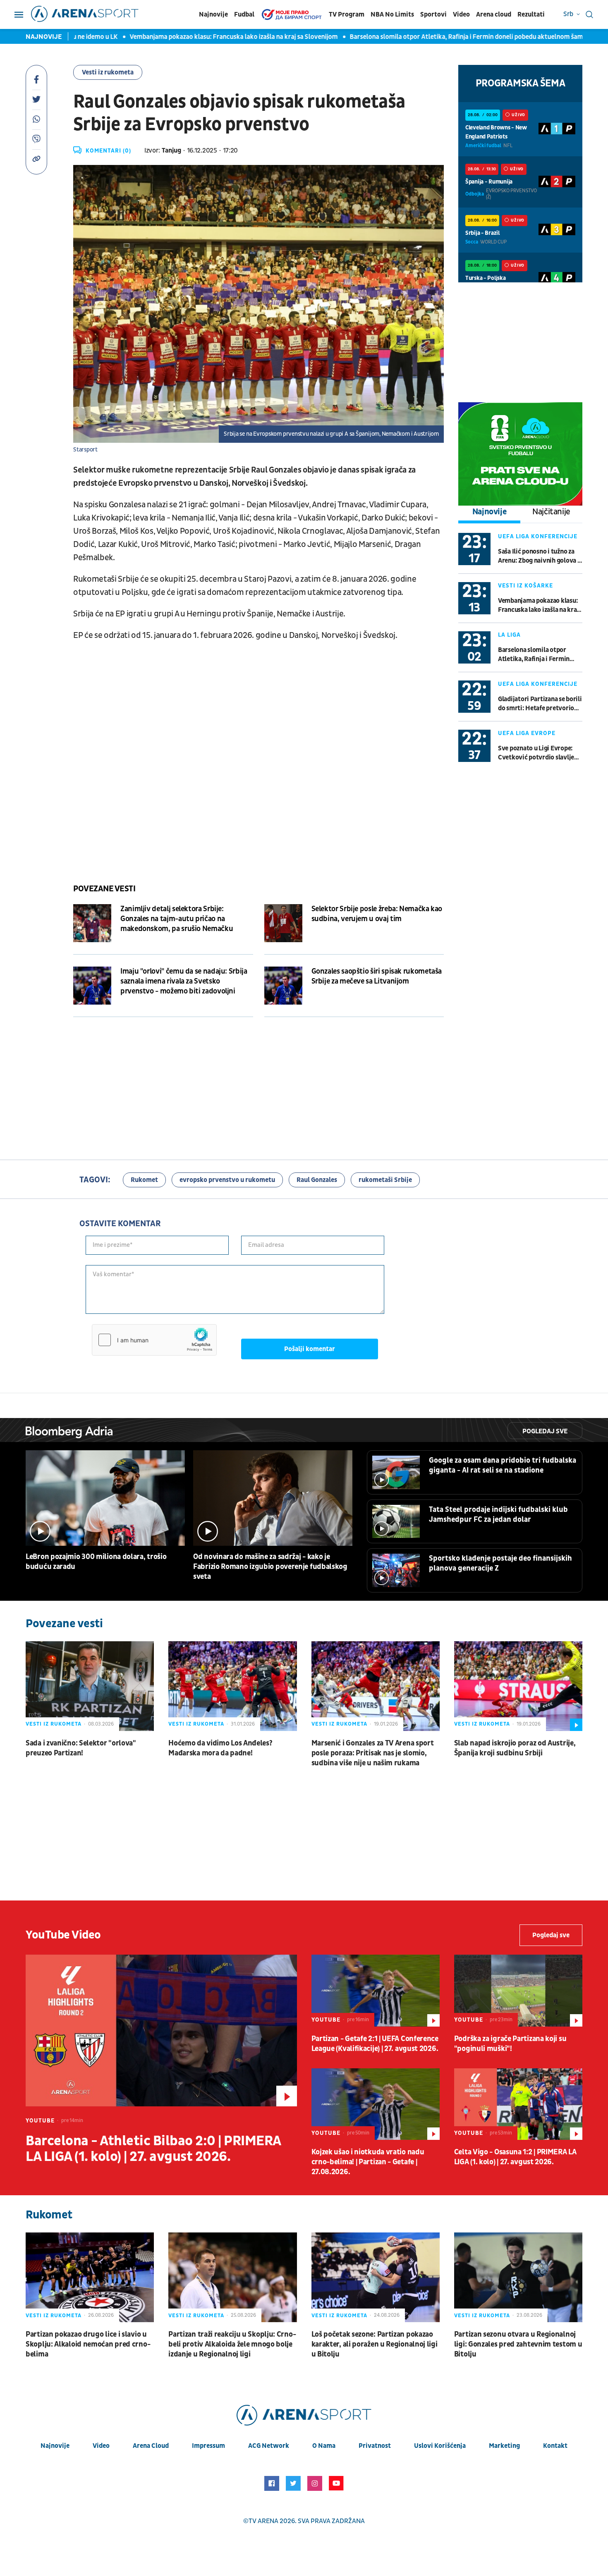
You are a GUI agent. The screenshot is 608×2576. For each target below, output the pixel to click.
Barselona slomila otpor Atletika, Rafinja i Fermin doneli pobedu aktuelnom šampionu (419, 37)
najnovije (55, 2446)
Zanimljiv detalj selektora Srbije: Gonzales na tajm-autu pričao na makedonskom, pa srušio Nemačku (177, 919)
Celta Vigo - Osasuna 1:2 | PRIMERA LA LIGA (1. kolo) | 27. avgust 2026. (515, 2157)
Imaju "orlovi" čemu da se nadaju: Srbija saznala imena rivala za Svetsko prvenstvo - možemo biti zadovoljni (184, 981)
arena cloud (151, 2446)
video (101, 2446)
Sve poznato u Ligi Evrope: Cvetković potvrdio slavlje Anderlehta (536, 753)
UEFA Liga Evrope (527, 733)
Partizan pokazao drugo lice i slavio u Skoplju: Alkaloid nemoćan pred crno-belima (88, 2344)
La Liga (509, 635)
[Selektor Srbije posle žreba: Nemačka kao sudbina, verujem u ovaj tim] (283, 923)
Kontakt (555, 2446)
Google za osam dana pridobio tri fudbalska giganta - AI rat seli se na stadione (503, 1465)
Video (461, 14)
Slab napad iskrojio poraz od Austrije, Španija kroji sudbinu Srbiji (515, 1748)
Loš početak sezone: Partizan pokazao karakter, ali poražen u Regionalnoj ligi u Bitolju (375, 2344)
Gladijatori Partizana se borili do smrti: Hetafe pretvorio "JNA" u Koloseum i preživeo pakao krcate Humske (540, 704)
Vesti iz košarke (525, 586)
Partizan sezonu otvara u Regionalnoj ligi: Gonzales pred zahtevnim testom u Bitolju (518, 2344)
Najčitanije (551, 512)
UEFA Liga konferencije (538, 536)
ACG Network (269, 2446)
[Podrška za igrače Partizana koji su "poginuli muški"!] (518, 1991)
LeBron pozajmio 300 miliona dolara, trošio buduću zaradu (96, 1562)
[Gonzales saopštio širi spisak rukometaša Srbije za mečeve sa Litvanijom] (283, 986)
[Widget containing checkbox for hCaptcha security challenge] (154, 1340)
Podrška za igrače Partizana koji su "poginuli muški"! (510, 2044)
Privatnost (375, 2446)
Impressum (208, 2446)
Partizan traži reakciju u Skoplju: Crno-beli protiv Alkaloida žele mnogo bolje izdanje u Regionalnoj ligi (232, 2344)
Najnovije (213, 14)
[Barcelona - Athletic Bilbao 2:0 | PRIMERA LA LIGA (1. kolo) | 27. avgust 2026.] (161, 2030)
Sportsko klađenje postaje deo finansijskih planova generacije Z (500, 1563)
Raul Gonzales (317, 1180)
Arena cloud (494, 14)
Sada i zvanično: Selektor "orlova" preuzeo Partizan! (81, 1748)
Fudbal (244, 14)
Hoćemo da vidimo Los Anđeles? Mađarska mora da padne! (220, 1748)
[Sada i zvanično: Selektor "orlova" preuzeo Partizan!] (90, 1686)
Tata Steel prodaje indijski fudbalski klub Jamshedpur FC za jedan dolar (498, 1515)
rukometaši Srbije (385, 1180)
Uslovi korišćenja (440, 2446)
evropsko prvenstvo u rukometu (227, 1180)
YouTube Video (63, 1935)
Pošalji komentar (310, 1349)
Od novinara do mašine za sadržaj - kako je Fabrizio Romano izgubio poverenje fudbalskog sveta (270, 1567)
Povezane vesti (104, 889)
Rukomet (144, 1180)
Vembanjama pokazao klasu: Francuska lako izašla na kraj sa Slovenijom (178, 37)
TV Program (347, 14)
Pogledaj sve (545, 1431)
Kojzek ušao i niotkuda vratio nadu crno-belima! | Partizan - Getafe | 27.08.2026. (368, 2162)
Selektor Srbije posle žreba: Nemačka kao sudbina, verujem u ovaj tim (377, 914)
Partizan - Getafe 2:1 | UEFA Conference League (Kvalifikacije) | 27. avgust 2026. (375, 2044)
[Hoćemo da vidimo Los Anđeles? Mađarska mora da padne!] (232, 1686)
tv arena (263, 2521)
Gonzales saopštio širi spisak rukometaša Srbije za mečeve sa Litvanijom (377, 976)
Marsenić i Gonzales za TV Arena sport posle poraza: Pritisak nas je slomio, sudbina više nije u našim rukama (373, 1753)
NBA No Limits (392, 14)
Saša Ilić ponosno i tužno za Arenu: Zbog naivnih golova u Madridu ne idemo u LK (539, 556)
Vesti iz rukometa (108, 72)
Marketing (504, 2446)
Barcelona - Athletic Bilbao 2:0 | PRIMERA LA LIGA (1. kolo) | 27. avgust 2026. (153, 2149)
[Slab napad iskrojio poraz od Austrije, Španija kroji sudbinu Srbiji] (518, 1686)
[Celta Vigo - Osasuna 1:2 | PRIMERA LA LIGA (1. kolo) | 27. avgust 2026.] (518, 2104)
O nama (324, 2446)
